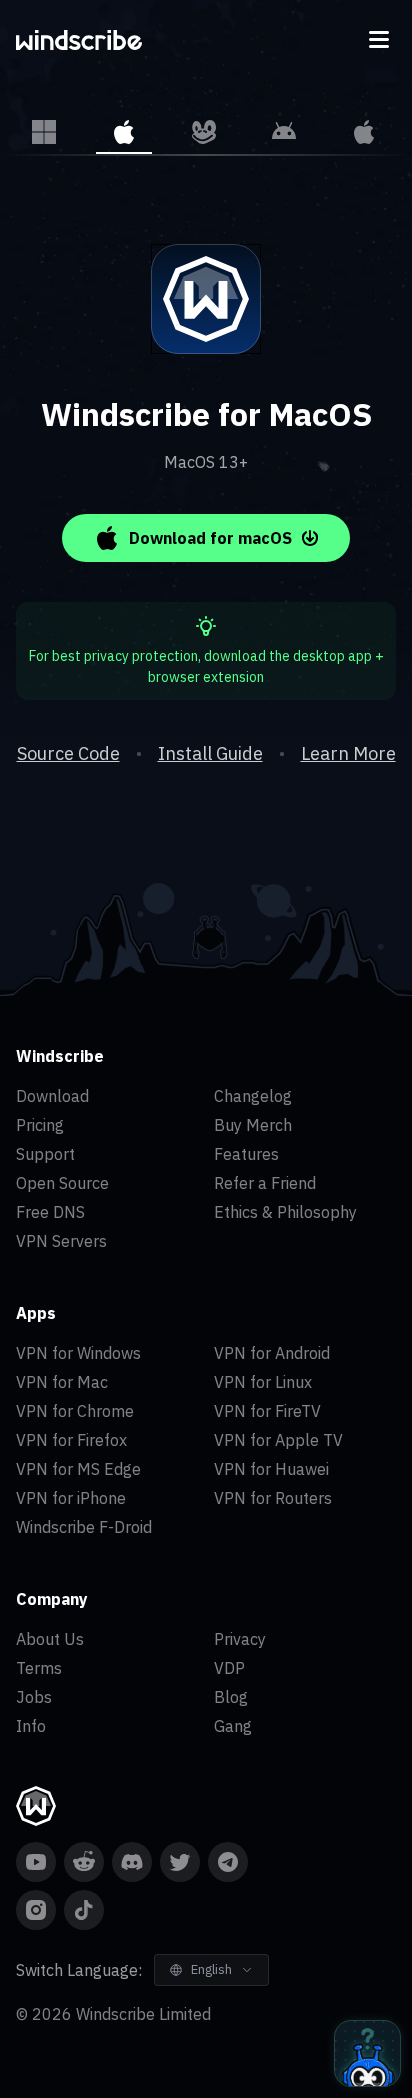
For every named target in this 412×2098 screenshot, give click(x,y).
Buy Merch (253, 1125)
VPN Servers (61, 1241)
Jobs (34, 1697)
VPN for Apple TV (278, 1440)
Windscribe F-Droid (84, 1527)
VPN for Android (272, 1353)
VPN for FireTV (267, 1411)
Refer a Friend (265, 1183)
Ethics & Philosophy (285, 1212)
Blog (231, 1697)
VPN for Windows (78, 1353)
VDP (229, 1668)
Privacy (240, 1639)
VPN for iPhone (71, 1498)
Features (246, 1154)
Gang (233, 1726)
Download (52, 1096)
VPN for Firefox (71, 1440)
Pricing (40, 1125)
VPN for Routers (273, 1498)
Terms (39, 1668)
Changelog (253, 1096)
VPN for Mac (62, 1382)
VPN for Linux (263, 1382)
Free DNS (50, 1212)
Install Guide (210, 753)
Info (31, 1726)
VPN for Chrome (75, 1411)
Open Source (62, 1183)
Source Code (68, 753)
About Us (50, 1639)
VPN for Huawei (271, 1469)
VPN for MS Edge (78, 1469)
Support (45, 1154)
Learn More (348, 753)
